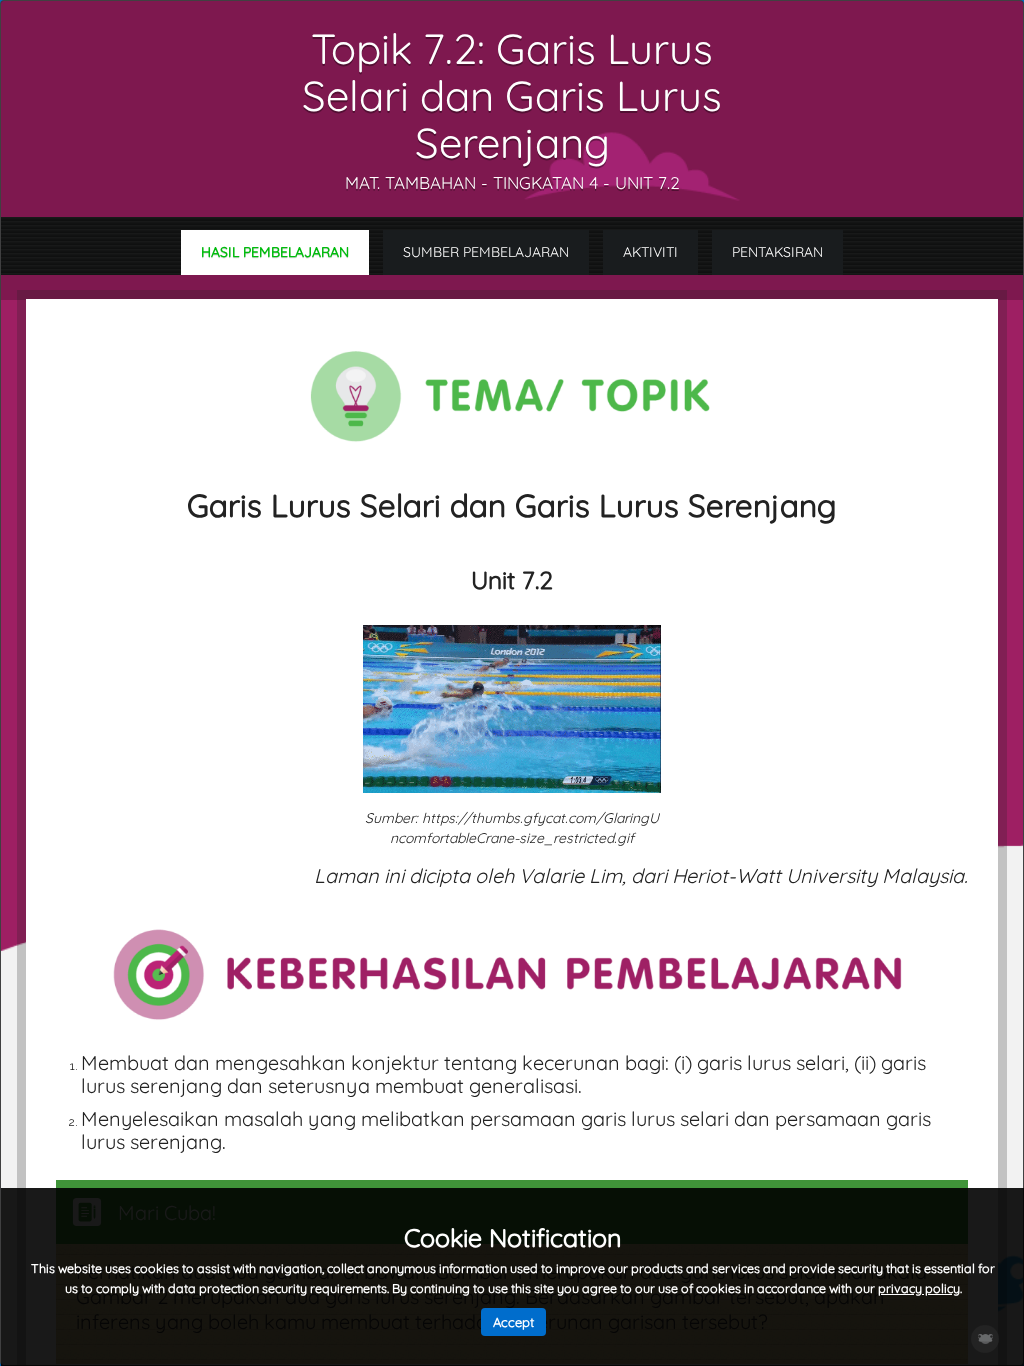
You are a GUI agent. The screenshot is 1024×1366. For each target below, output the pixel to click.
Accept (513, 1322)
